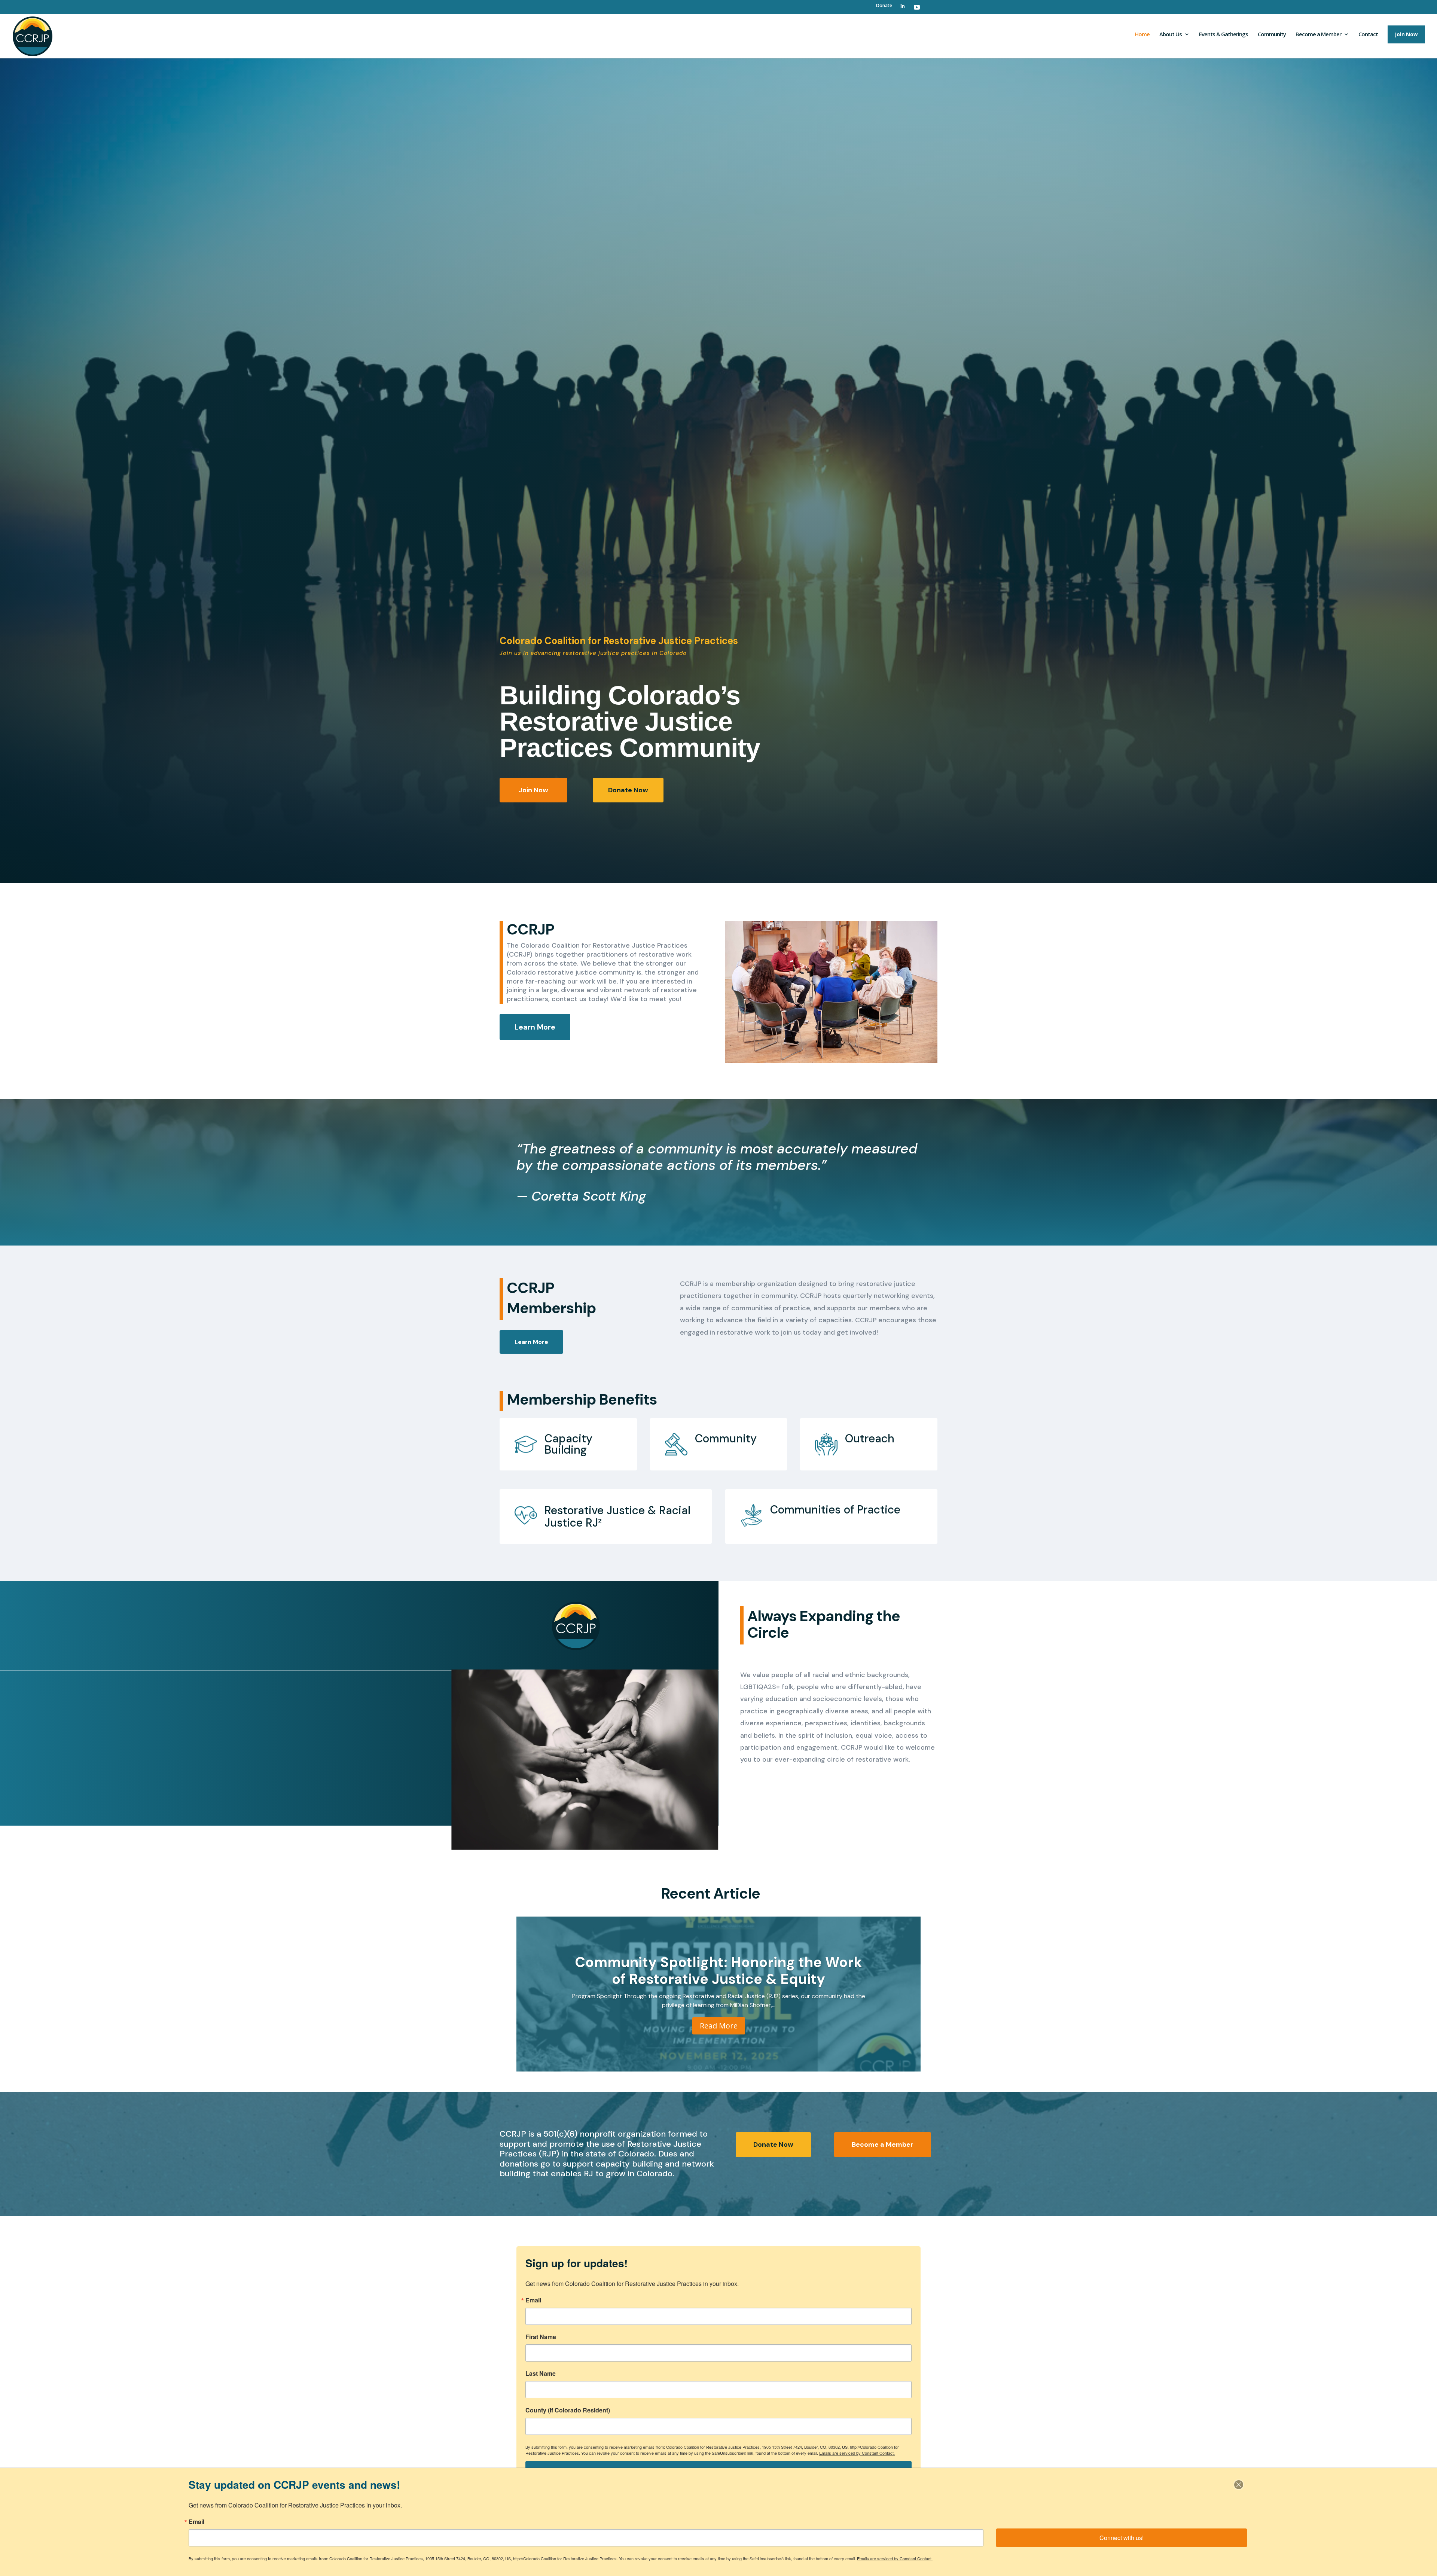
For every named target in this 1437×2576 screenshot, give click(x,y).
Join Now (533, 790)
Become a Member (883, 2144)
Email (533, 2300)
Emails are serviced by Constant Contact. (857, 2453)
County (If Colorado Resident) (568, 2410)
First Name (541, 2337)
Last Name (541, 2374)
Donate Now (628, 790)
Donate (884, 6)
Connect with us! (1122, 2538)
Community (1272, 35)
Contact (1368, 35)
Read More (719, 2025)
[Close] (1239, 2485)
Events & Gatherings (1224, 35)
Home (1142, 35)
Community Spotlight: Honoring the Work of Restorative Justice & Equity (718, 1971)
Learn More (535, 1027)
